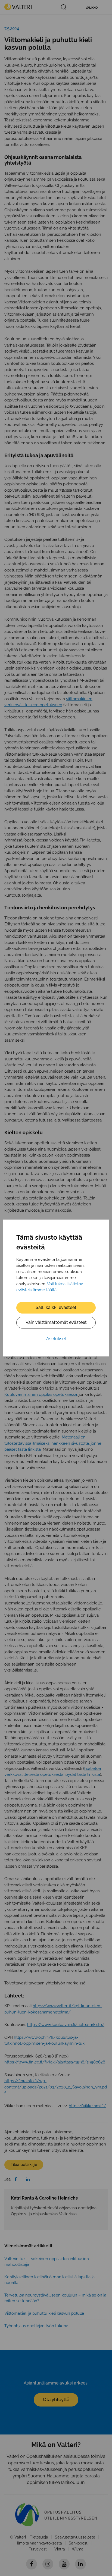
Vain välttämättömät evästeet (56, 1322)
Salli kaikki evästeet (56, 1307)
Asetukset (56, 1339)
